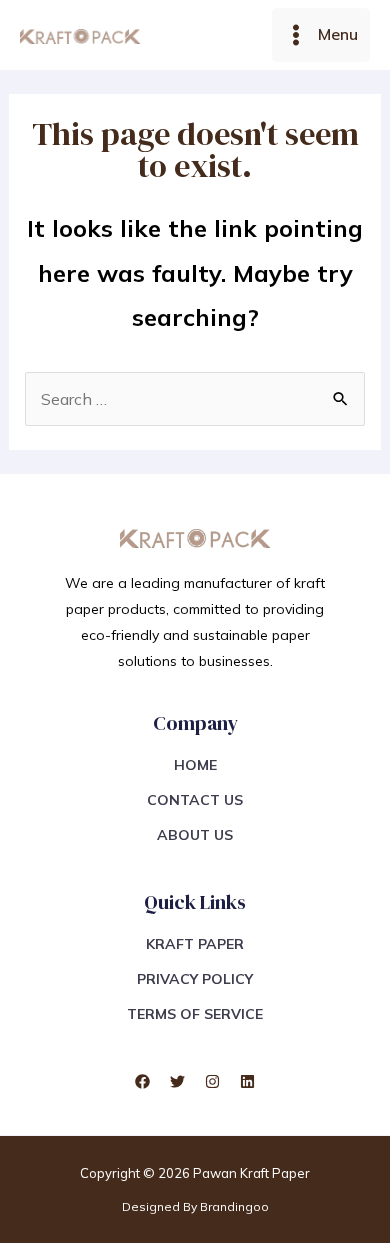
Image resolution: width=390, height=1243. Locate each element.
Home (195, 765)
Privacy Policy (195, 979)
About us (195, 835)
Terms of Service (195, 1014)
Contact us (195, 800)
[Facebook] (142, 1081)
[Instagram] (212, 1081)
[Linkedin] (247, 1081)
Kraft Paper (195, 944)
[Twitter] (177, 1081)
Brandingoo (234, 1206)
